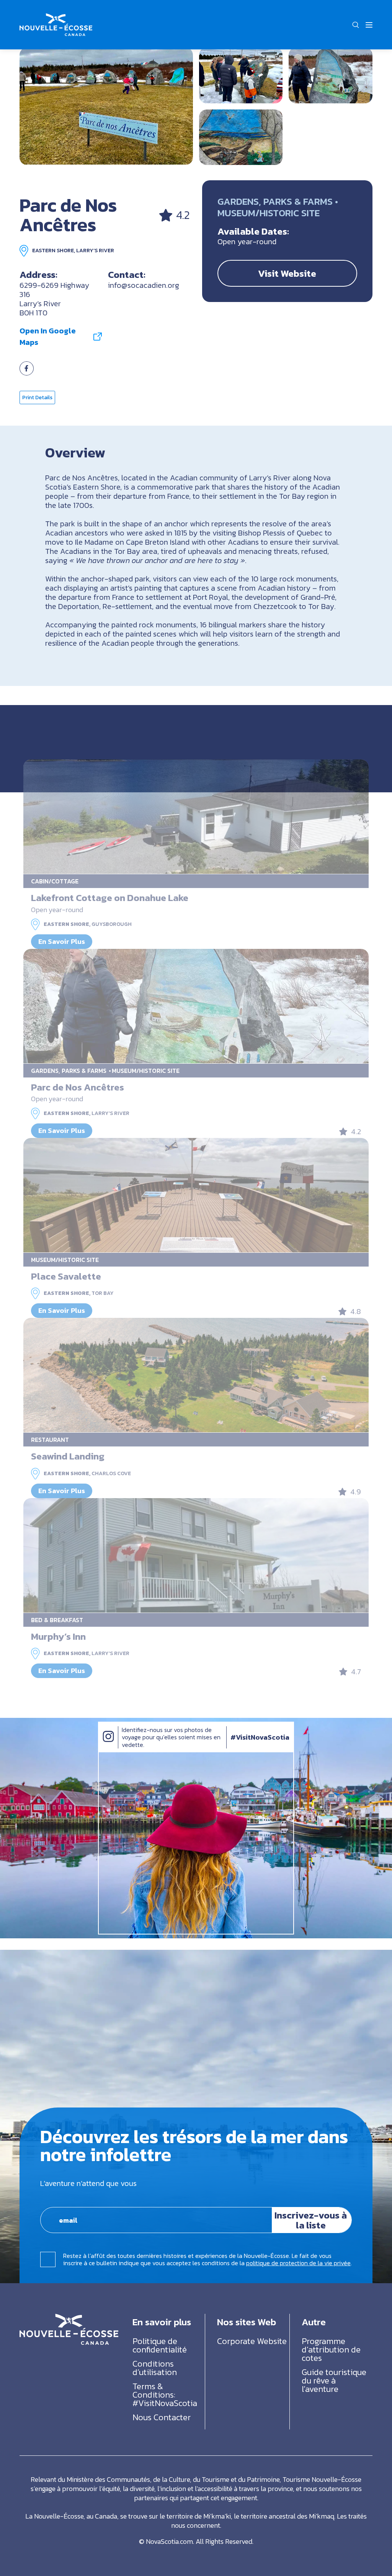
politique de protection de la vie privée (298, 2263)
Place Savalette (66, 1276)
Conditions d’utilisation (155, 2368)
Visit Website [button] (287, 273)
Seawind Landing (68, 1456)
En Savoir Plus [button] (62, 941)
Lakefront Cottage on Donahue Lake (110, 898)
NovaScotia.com (169, 2541)
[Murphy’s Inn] (196, 1556)
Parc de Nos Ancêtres (78, 1087)
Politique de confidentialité (160, 2345)
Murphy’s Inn (58, 1636)
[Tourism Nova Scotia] (56, 18)
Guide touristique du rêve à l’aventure (334, 2381)
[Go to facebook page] (27, 373)
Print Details (37, 398)
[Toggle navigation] (369, 25)
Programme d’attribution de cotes (331, 2350)
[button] (356, 25)
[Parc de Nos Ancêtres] (106, 106)
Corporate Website (252, 2341)
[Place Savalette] (196, 1195)
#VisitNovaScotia (260, 1737)
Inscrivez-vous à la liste (311, 2220)
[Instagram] (108, 1744)
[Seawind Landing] (196, 1375)
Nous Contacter (162, 2417)
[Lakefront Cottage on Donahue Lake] (196, 817)
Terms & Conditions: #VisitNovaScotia (165, 2395)
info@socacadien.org (144, 285)
